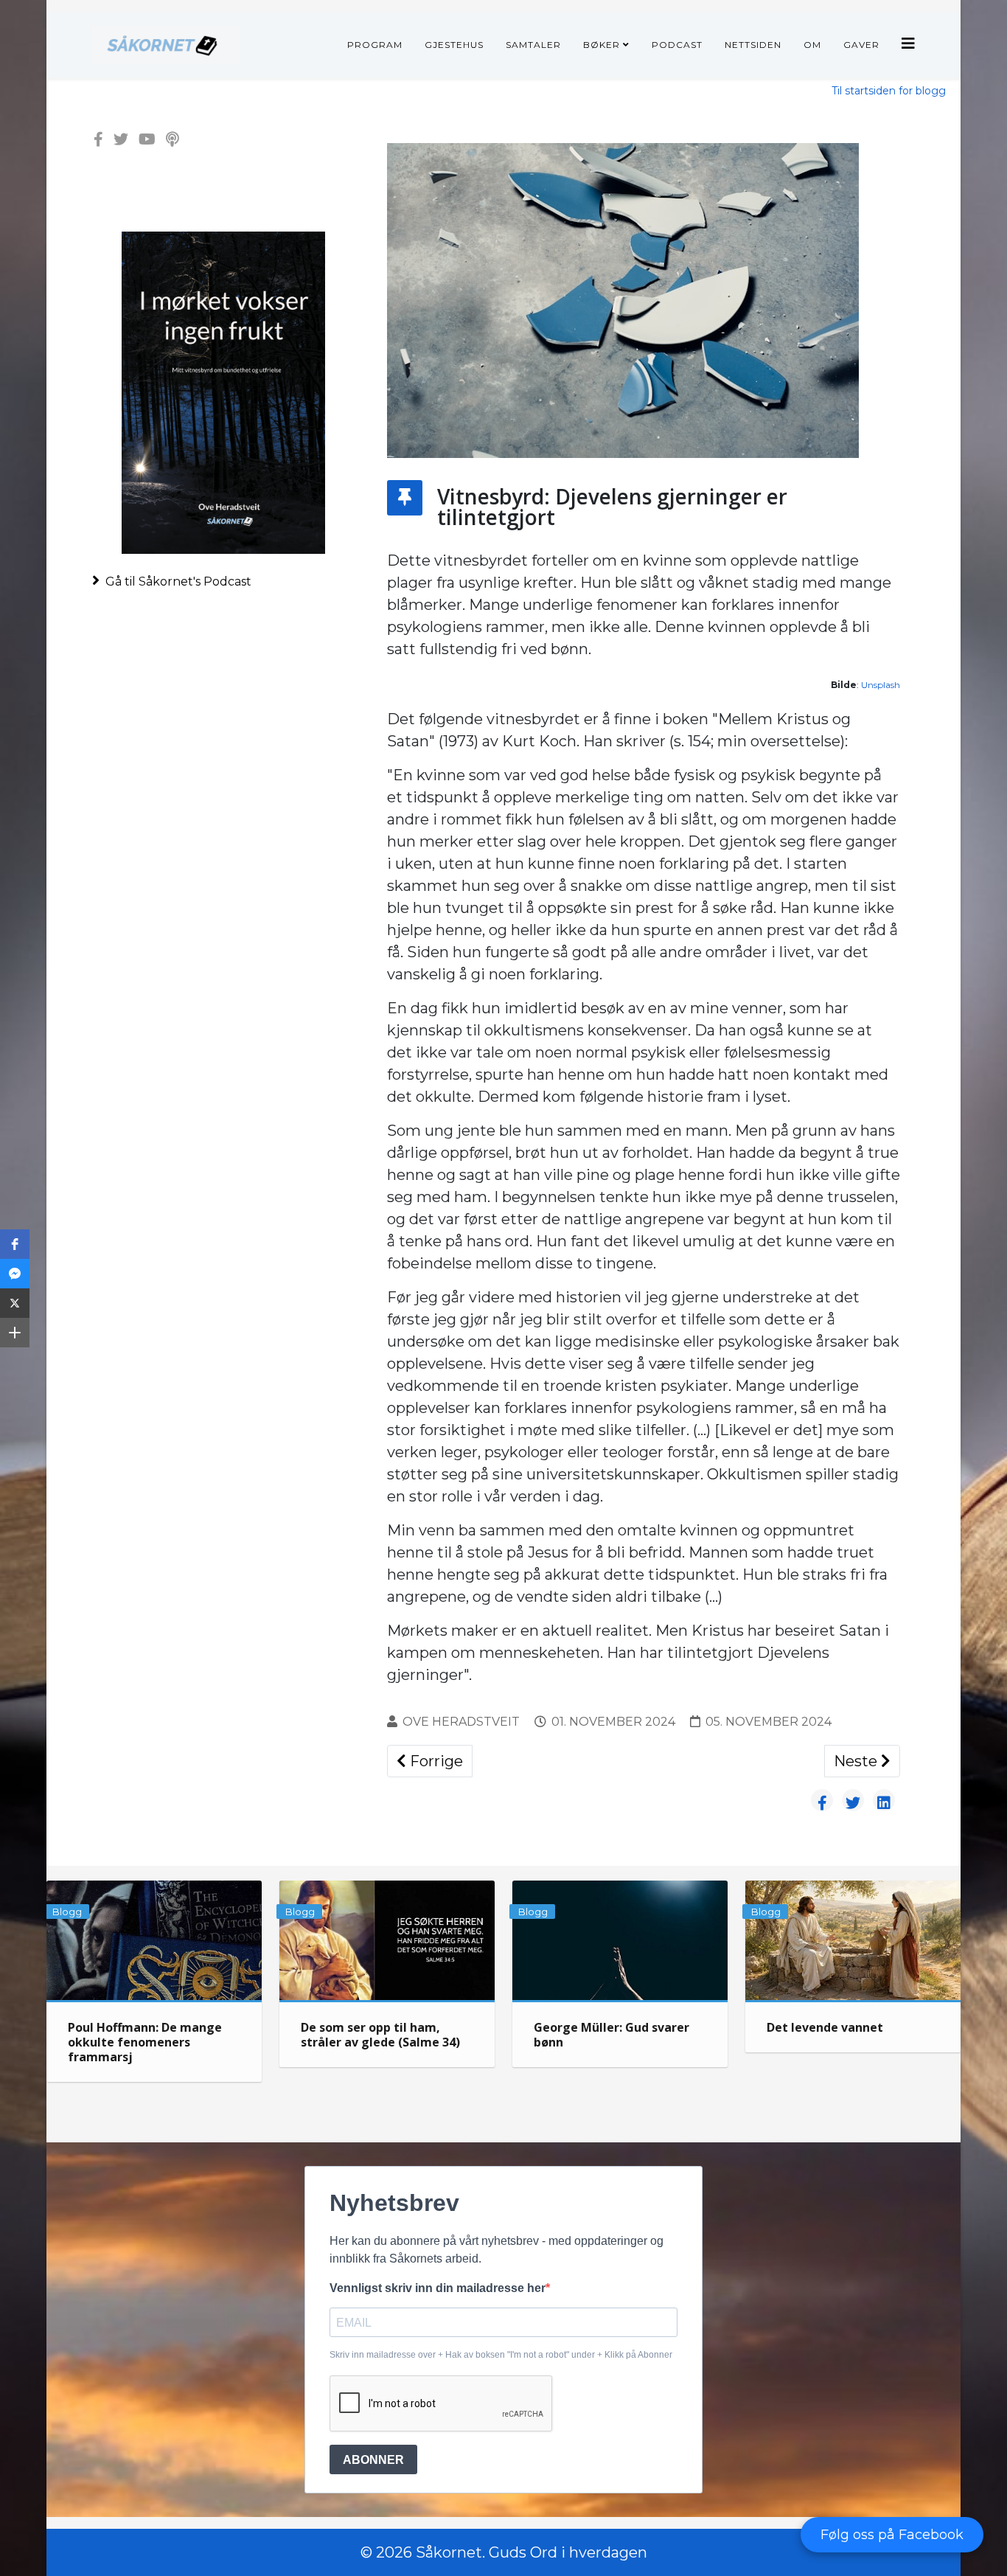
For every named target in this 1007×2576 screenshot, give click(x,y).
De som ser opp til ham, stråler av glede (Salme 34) (380, 2035)
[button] (15, 1244)
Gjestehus (454, 45)
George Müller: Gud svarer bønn (611, 2035)
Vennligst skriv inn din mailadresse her (438, 2288)
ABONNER (373, 2460)
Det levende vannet (825, 2027)
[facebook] (98, 139)
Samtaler (533, 45)
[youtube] (147, 139)
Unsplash (881, 685)
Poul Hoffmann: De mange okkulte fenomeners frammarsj (145, 2042)
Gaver (861, 45)
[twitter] (121, 139)
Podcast (677, 45)
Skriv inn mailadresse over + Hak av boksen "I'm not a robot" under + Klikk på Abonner (501, 2355)
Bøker (602, 45)
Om (812, 45)
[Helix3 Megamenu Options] (908, 44)
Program (375, 45)
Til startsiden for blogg (889, 91)
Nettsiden (753, 45)
